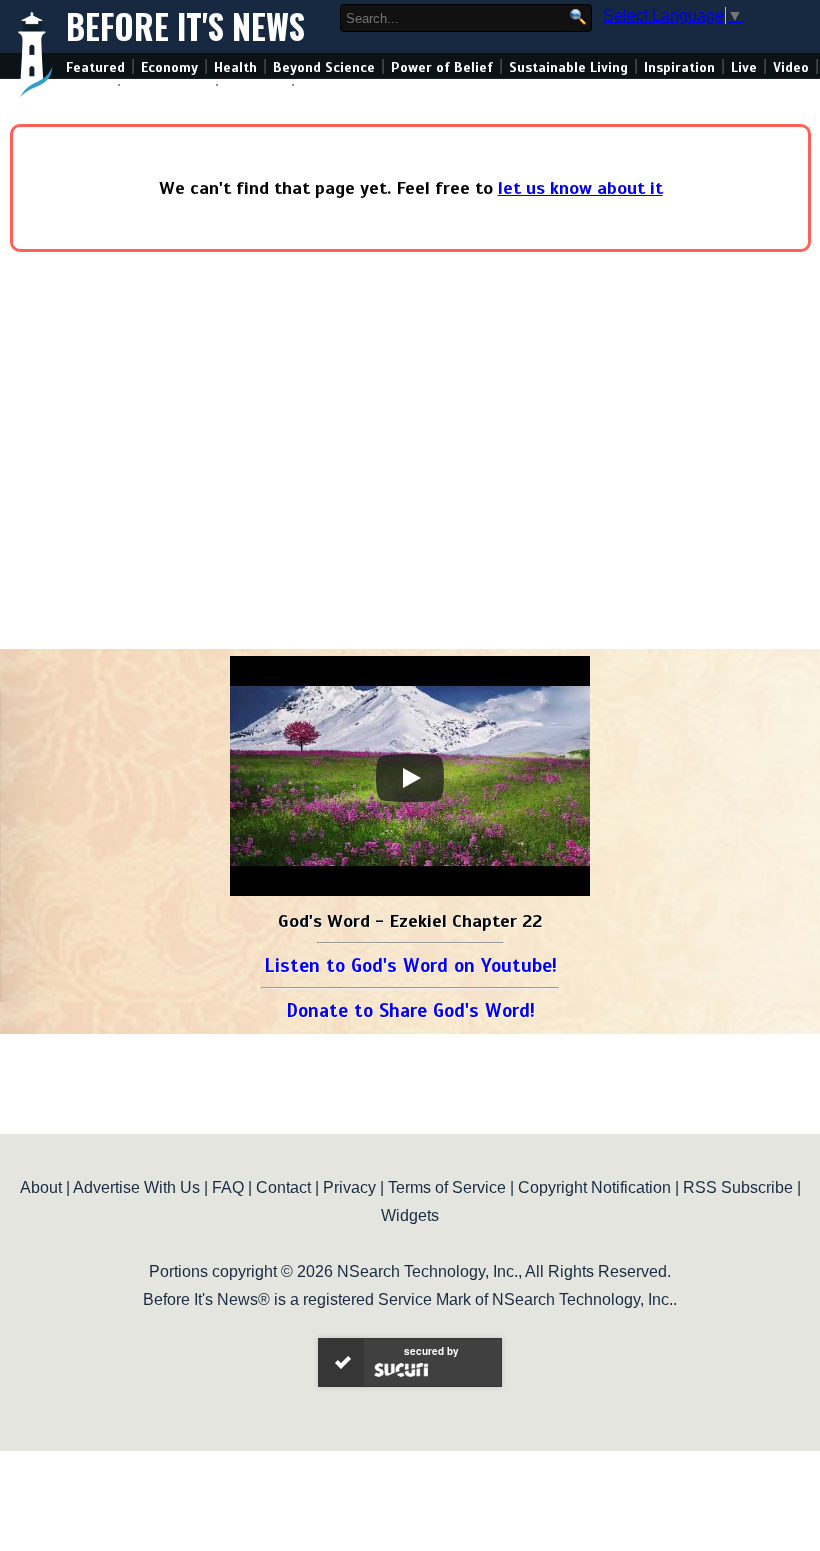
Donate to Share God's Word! (410, 1010)
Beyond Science (324, 67)
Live (744, 67)
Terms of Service (447, 1187)
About (41, 1187)
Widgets (410, 1215)
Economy (169, 67)
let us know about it (580, 188)
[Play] (410, 778)
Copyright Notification (594, 1187)
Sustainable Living (568, 67)
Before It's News (185, 26)
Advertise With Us (136, 1187)
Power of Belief (442, 67)
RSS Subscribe (738, 1187)
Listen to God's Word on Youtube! (410, 965)
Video (791, 67)
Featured (95, 67)
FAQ (228, 1187)
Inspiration (679, 67)
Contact (283, 1187)
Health (235, 67)
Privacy (349, 1187)
